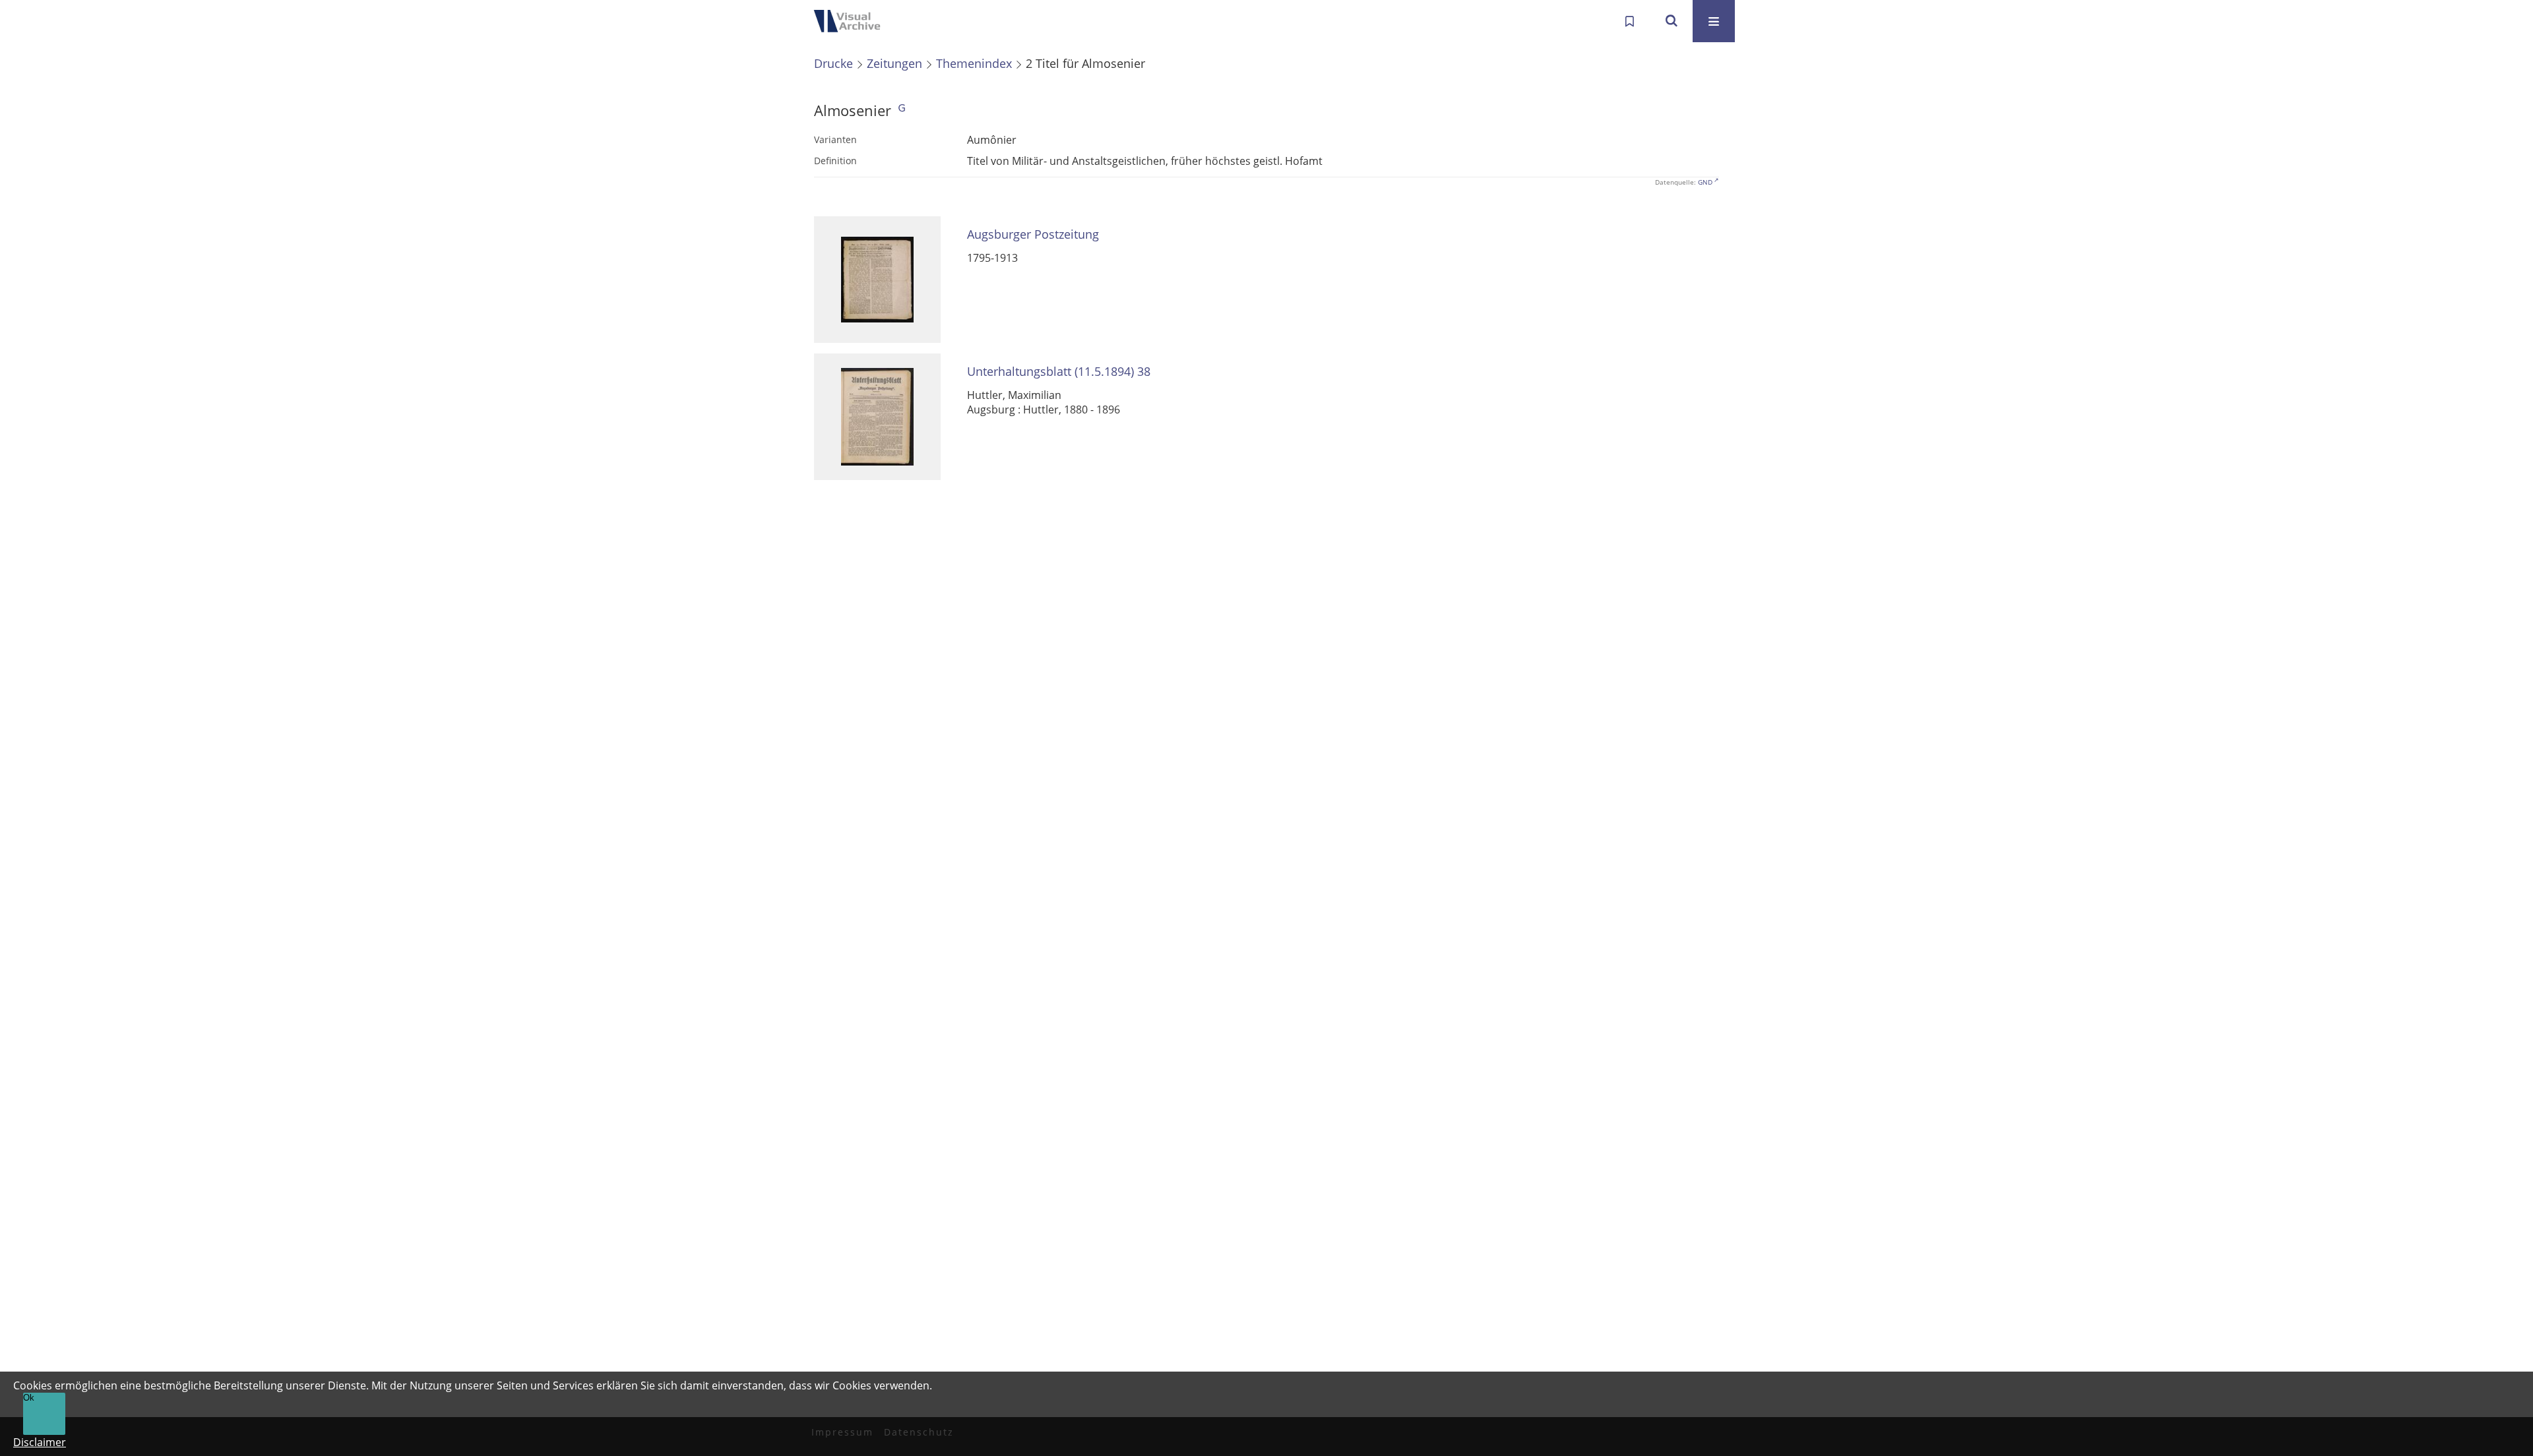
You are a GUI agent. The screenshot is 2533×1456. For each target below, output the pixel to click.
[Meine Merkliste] (1629, 21)
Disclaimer (40, 1442)
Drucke (833, 63)
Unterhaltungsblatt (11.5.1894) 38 (1059, 372)
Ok (29, 1398)
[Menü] (1714, 21)
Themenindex (974, 63)
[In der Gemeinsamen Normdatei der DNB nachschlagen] (902, 110)
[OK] (1672, 21)
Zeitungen (894, 63)
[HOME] (851, 21)
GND (1705, 182)
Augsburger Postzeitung (1033, 234)
